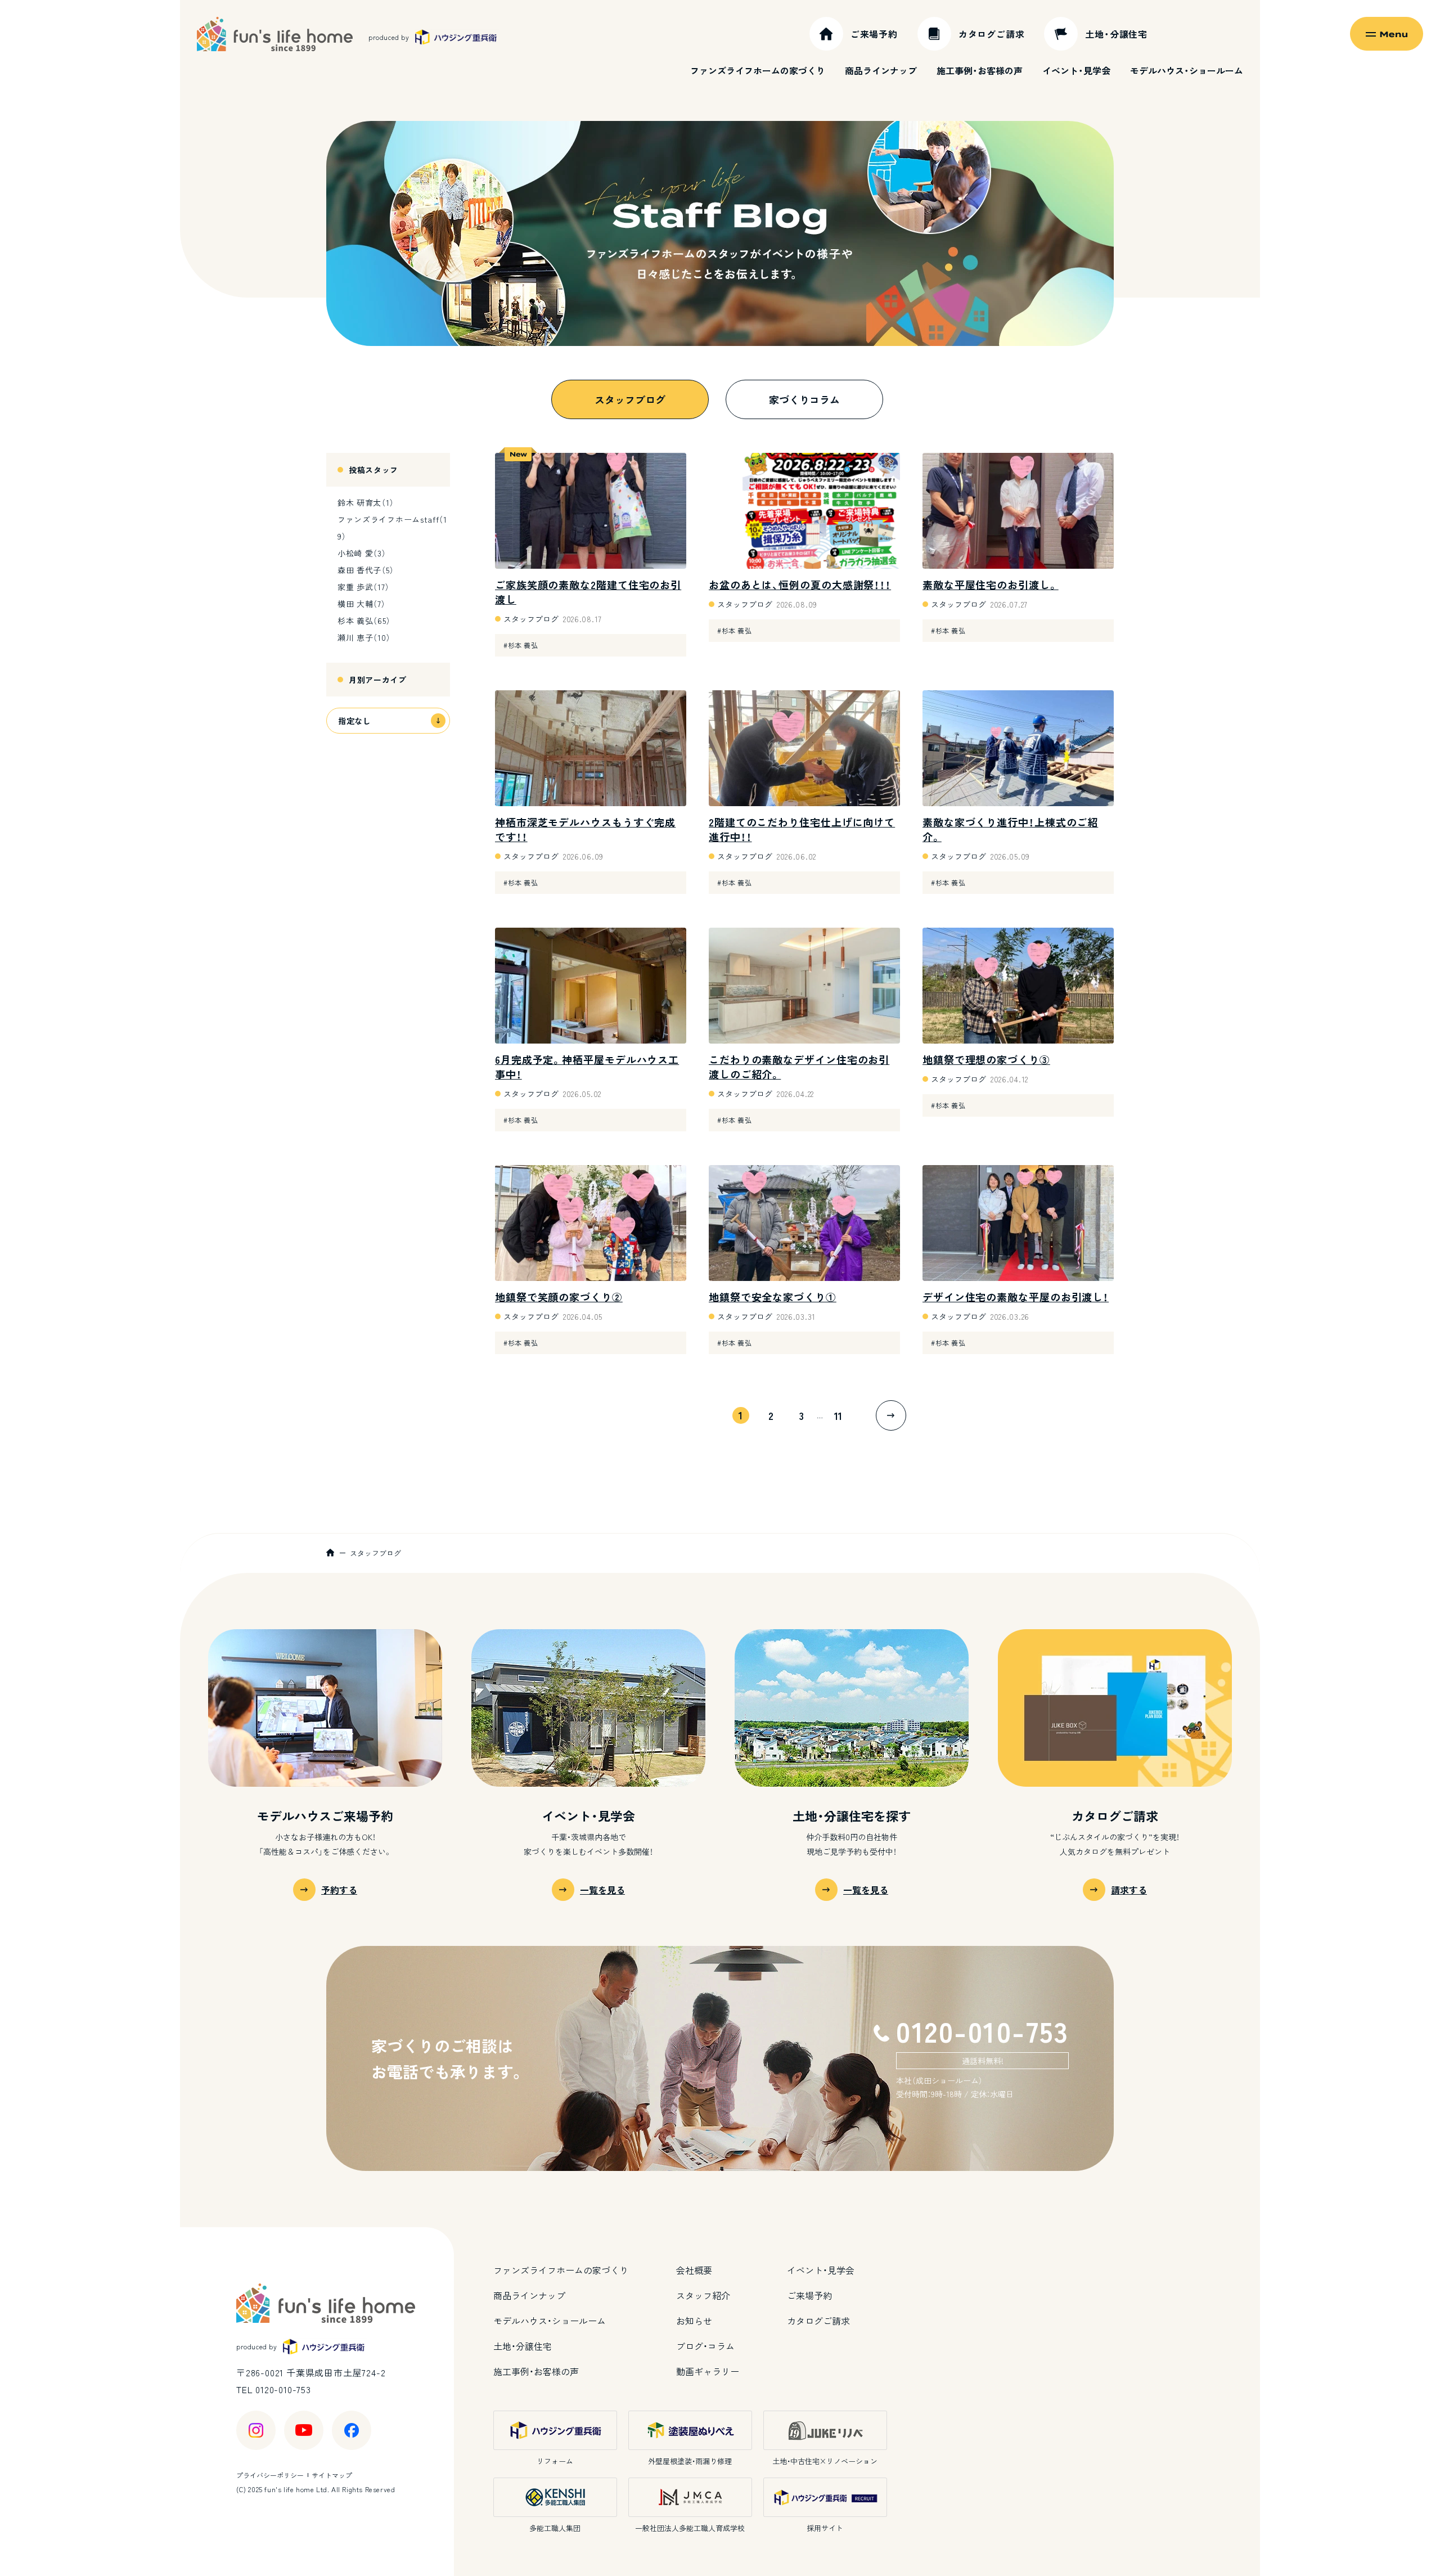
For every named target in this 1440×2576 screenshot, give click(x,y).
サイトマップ (332, 2475)
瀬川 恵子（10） (364, 637)
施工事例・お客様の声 (980, 70)
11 (838, 1415)
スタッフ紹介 (703, 2295)
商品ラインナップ (881, 70)
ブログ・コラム (705, 2346)
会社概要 (694, 2270)
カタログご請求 (818, 2321)
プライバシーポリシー (270, 2475)
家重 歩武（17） (363, 587)
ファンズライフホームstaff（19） (392, 528)
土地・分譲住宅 (523, 2346)
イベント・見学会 (1076, 70)
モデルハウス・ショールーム (1187, 70)
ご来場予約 (809, 2295)
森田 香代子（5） (366, 570)
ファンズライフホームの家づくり (758, 70)
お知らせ (694, 2321)
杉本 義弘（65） (364, 621)
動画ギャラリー (708, 2371)
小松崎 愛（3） (362, 553)
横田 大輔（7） (362, 604)
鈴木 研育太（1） (366, 502)
